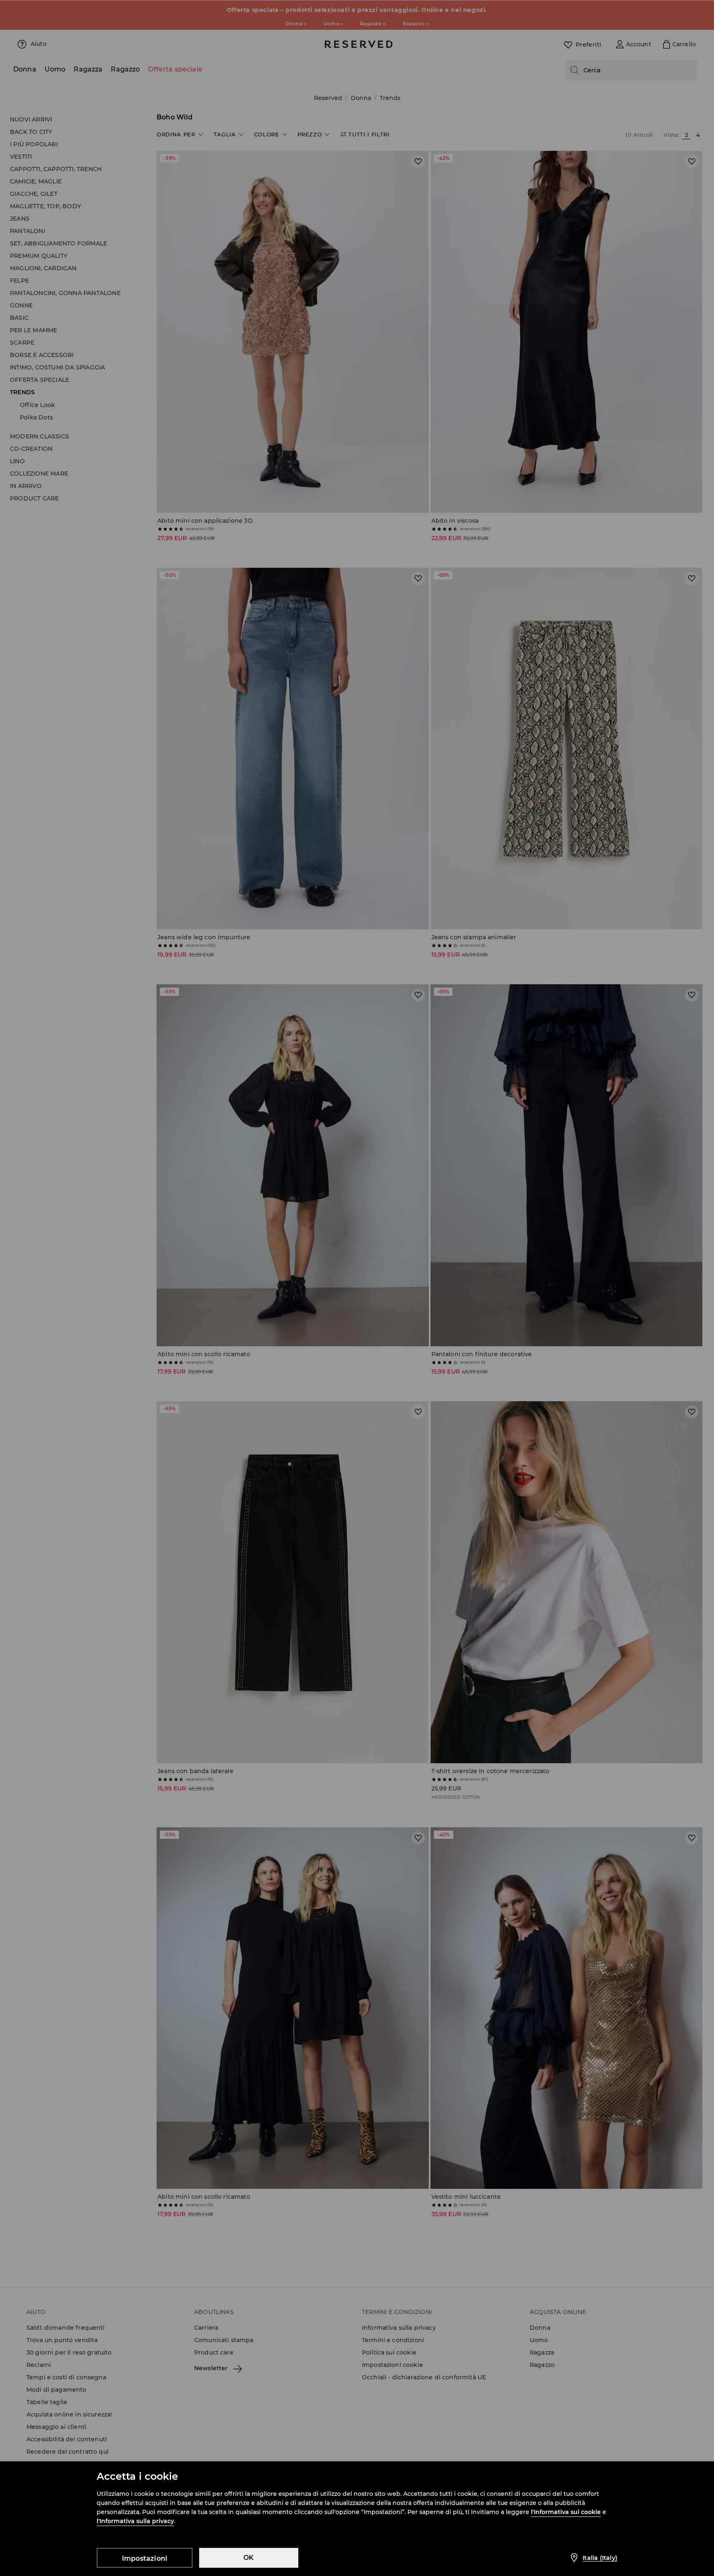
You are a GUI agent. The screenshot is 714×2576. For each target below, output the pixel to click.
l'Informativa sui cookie (566, 2512)
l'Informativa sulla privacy (135, 2521)
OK (249, 2558)
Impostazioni (145, 2558)
